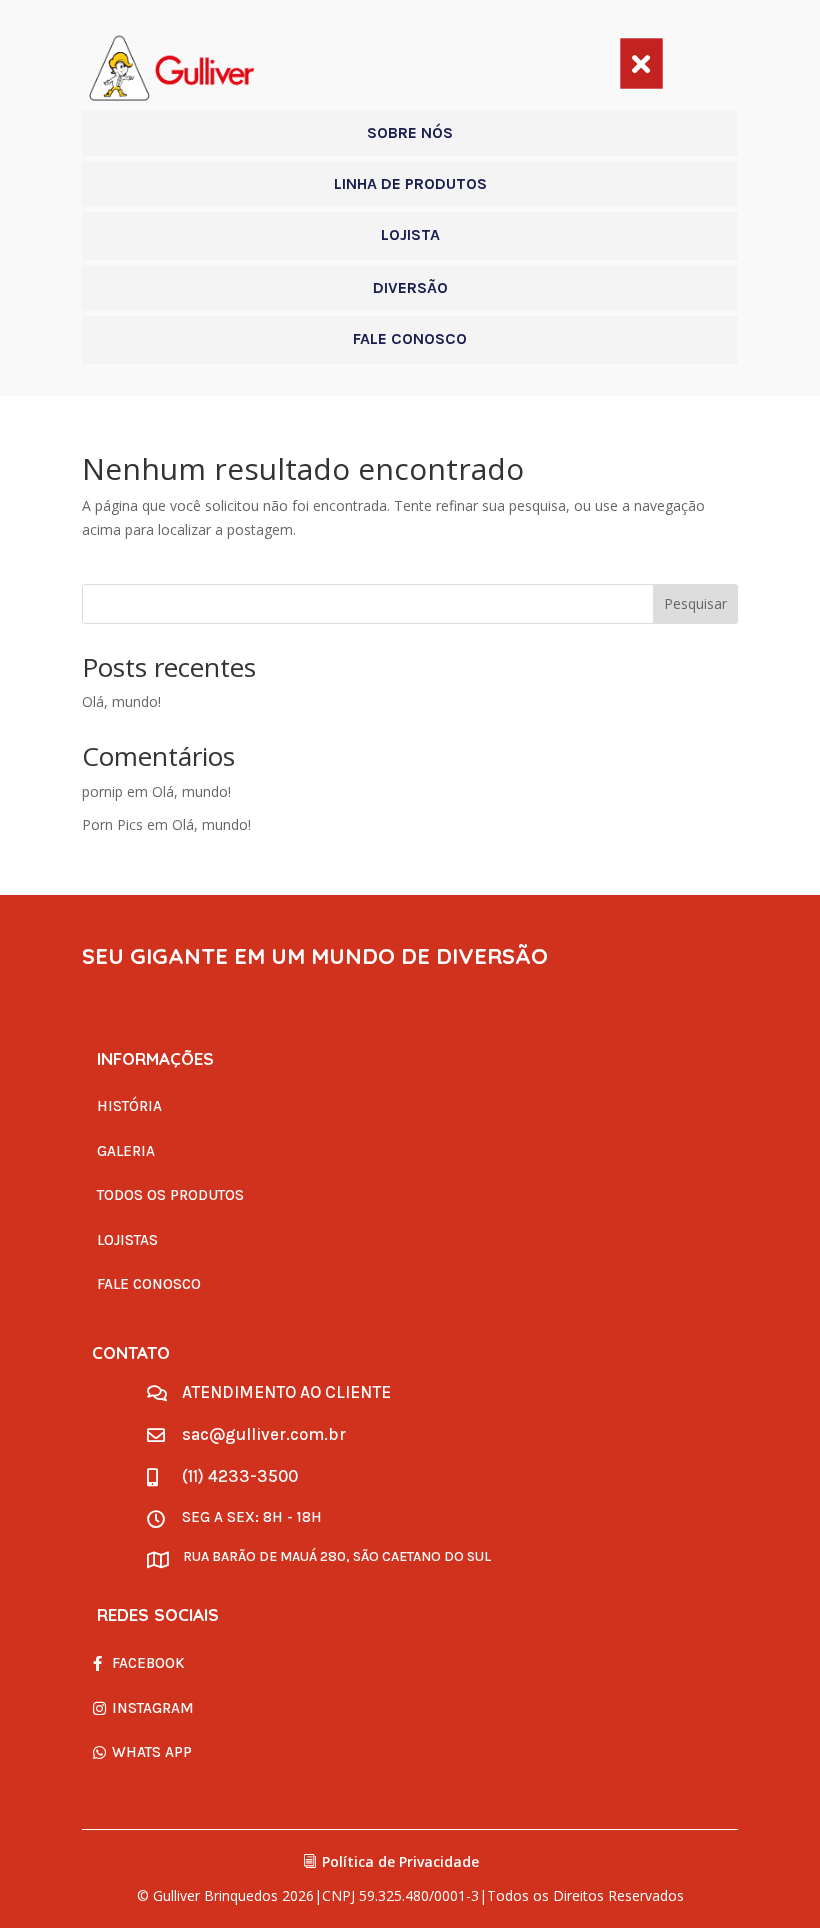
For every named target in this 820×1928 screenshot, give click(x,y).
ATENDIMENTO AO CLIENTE (286, 1392)
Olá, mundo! (121, 701)
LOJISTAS (127, 1240)
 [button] (641, 63)
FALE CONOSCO (149, 1284)
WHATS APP (152, 1752)
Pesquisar (695, 603)
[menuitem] (410, 133)
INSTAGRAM (153, 1708)
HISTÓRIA (129, 1106)
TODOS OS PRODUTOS (170, 1195)
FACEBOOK (148, 1663)
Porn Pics (112, 824)
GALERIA (126, 1151)
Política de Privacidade (400, 1861)
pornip (102, 791)
